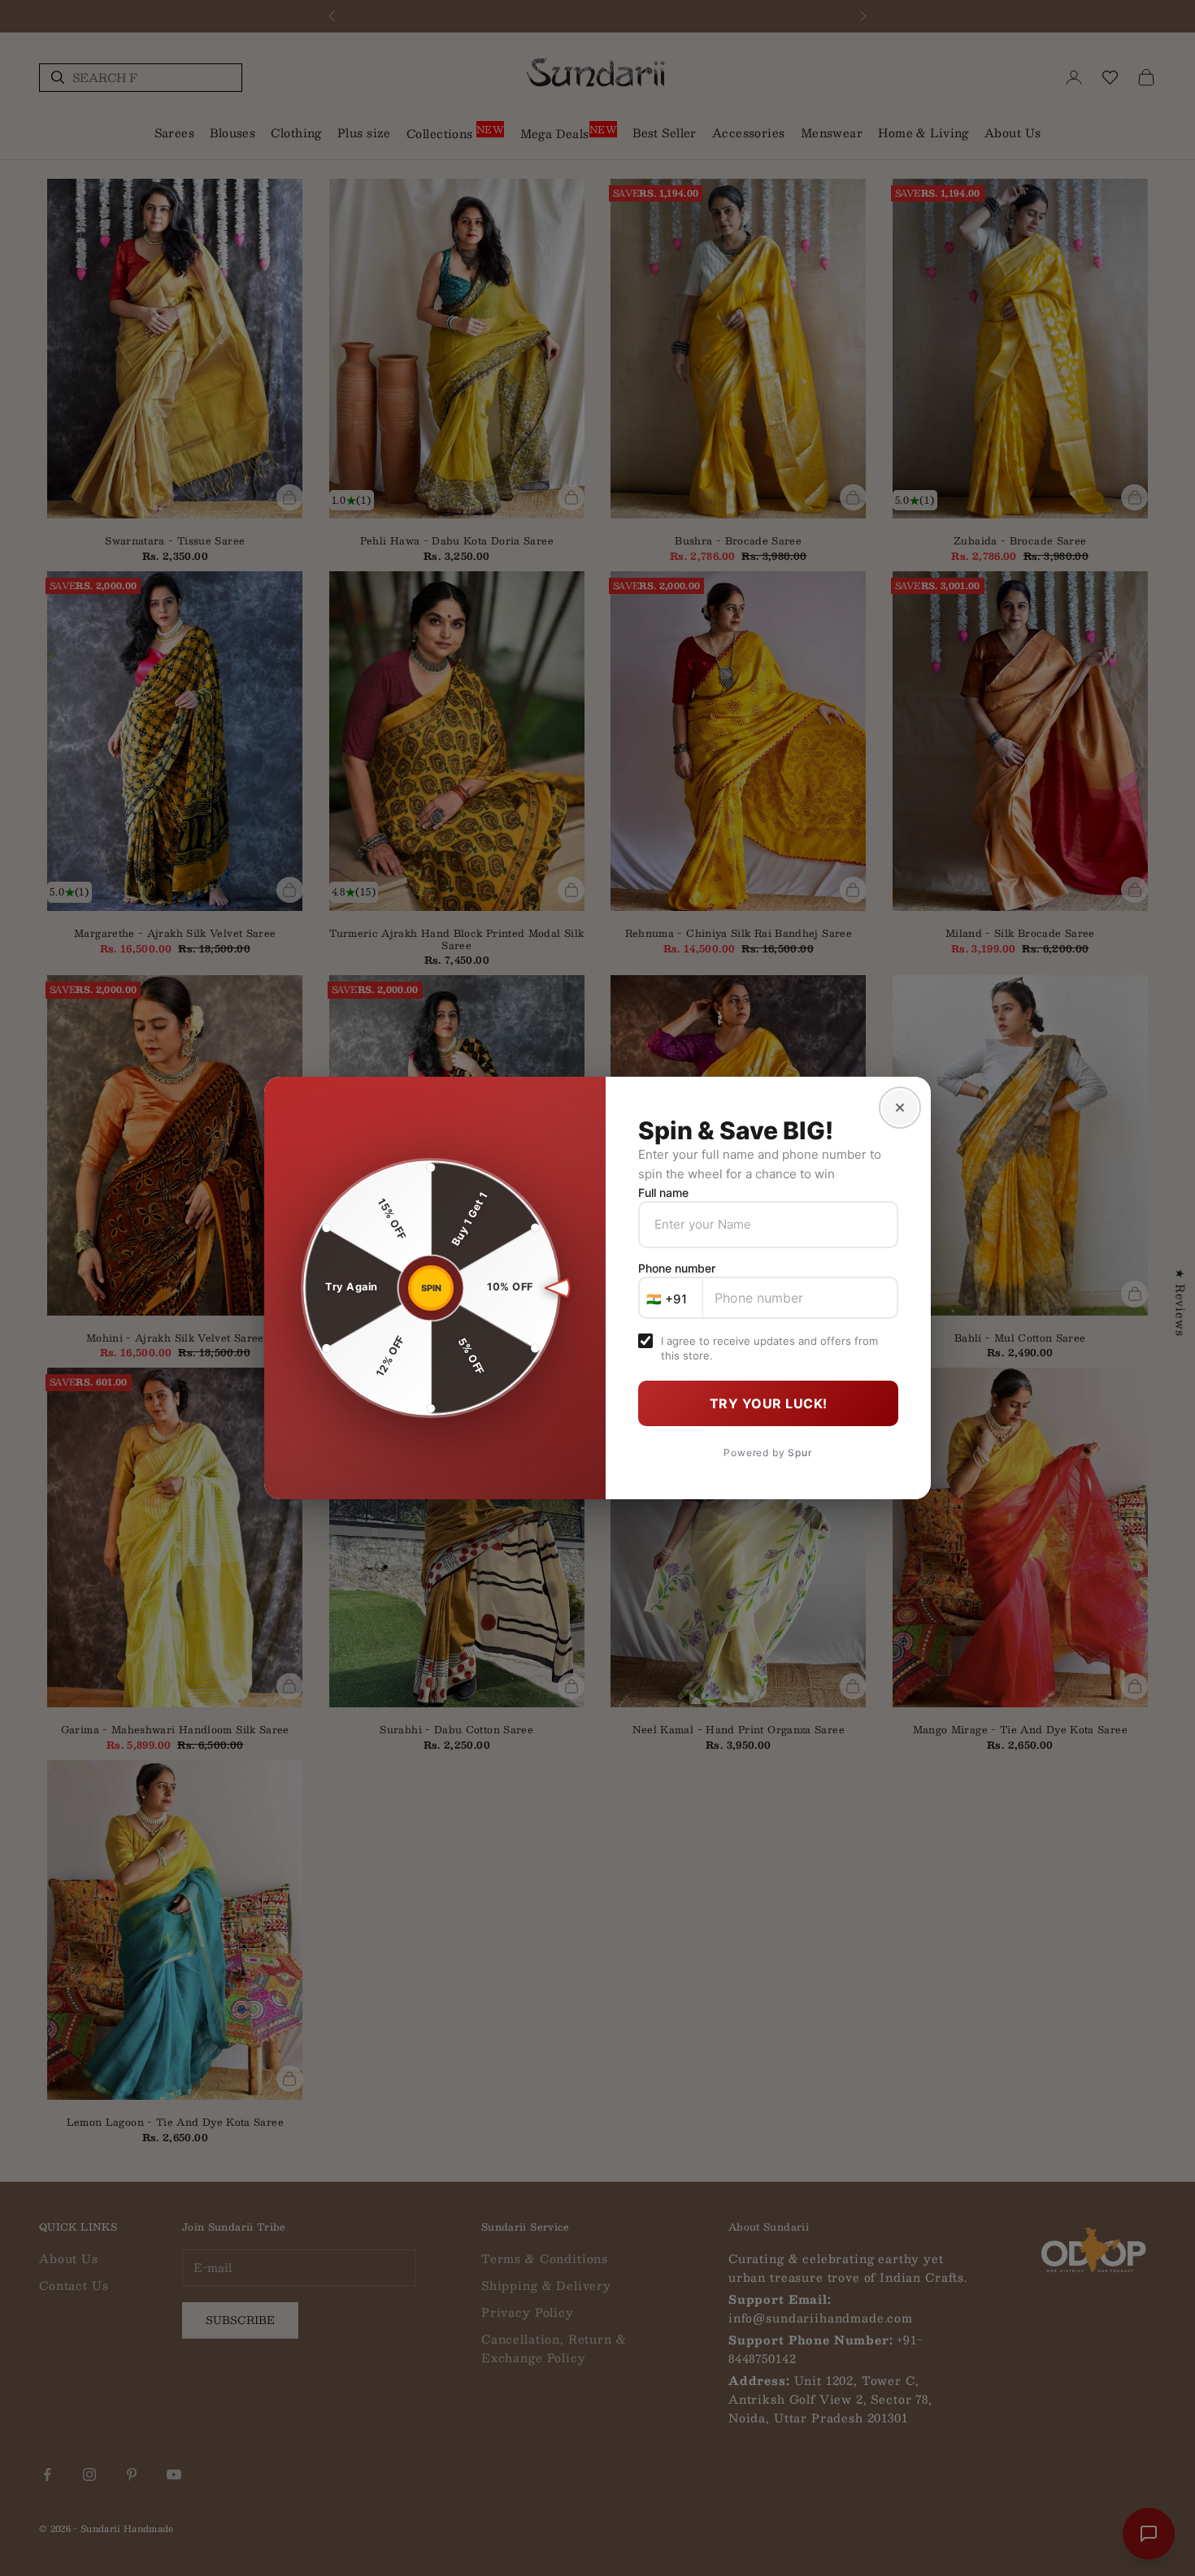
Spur (800, 1453)
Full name (663, 1193)
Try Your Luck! (769, 1403)
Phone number (677, 1268)
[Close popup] (900, 1108)
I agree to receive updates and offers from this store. (769, 1348)
